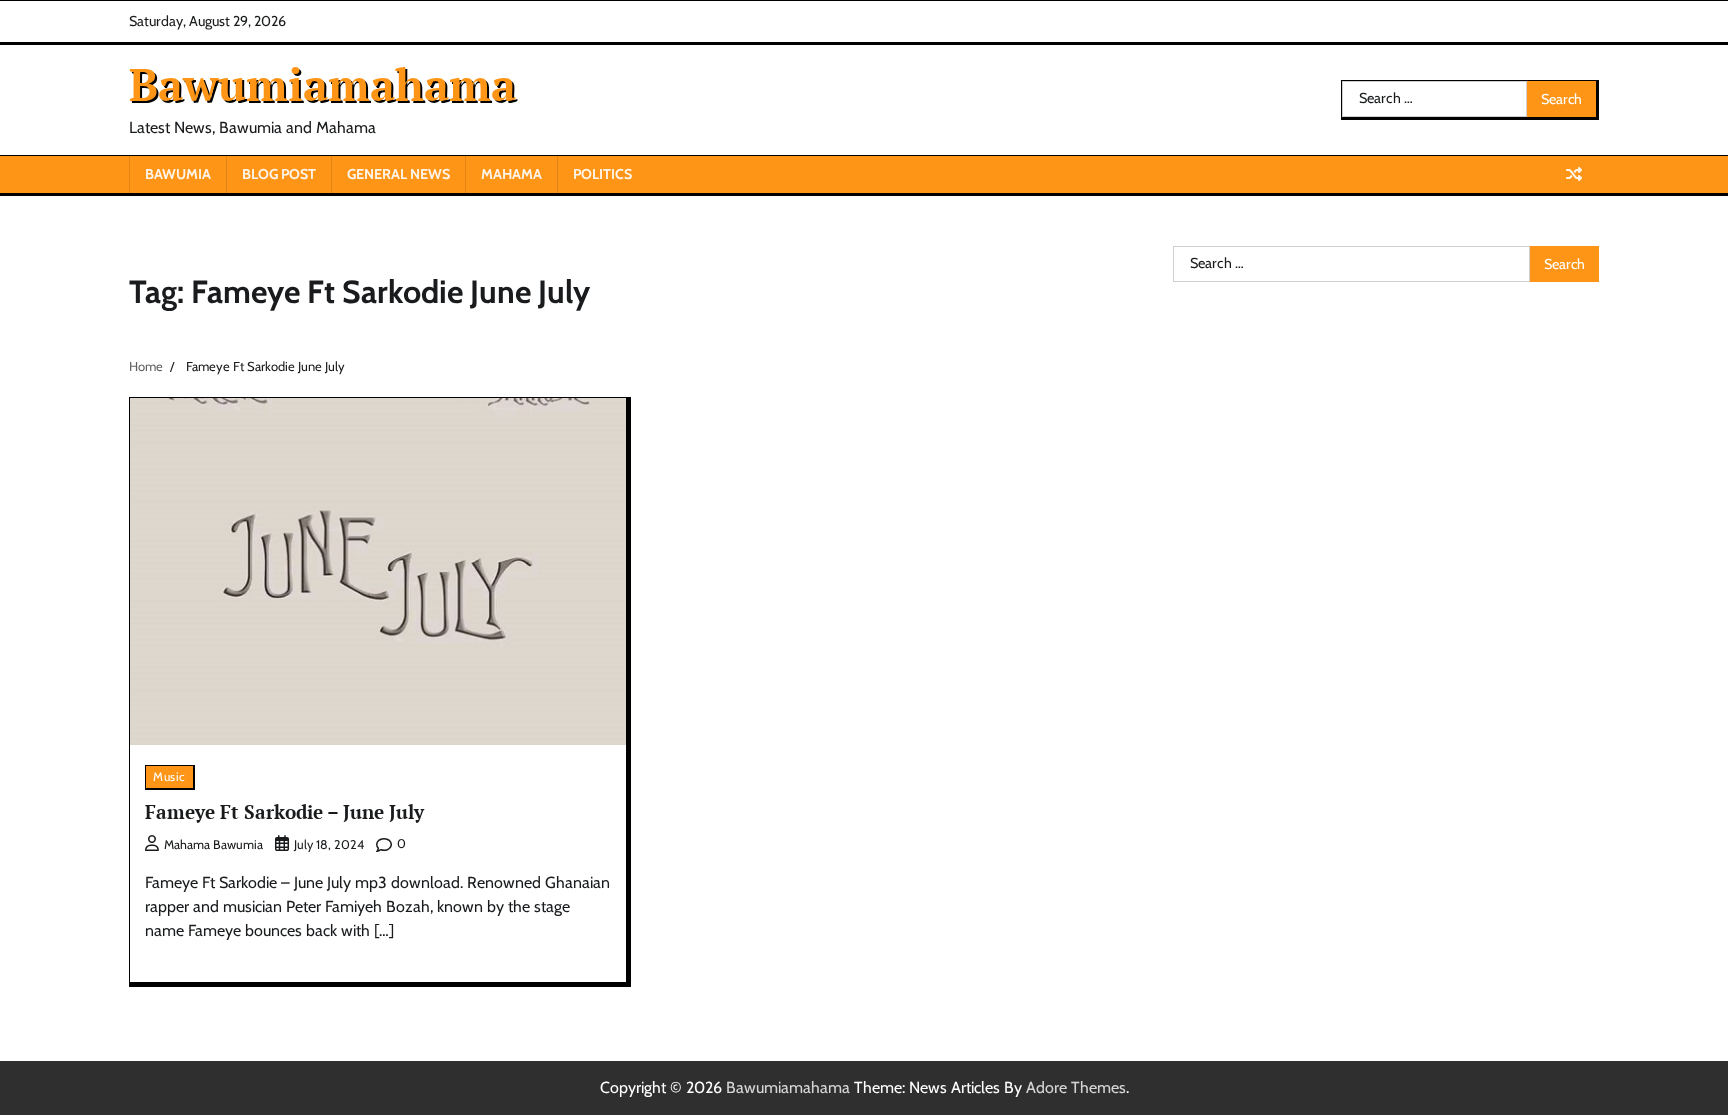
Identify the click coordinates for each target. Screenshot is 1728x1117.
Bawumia (178, 174)
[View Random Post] (1574, 174)
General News (398, 174)
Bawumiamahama (322, 84)
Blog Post (279, 174)
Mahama (511, 174)
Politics (602, 174)
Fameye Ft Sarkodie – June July (284, 811)
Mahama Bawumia (213, 844)
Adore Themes (1076, 1087)
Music (169, 776)
